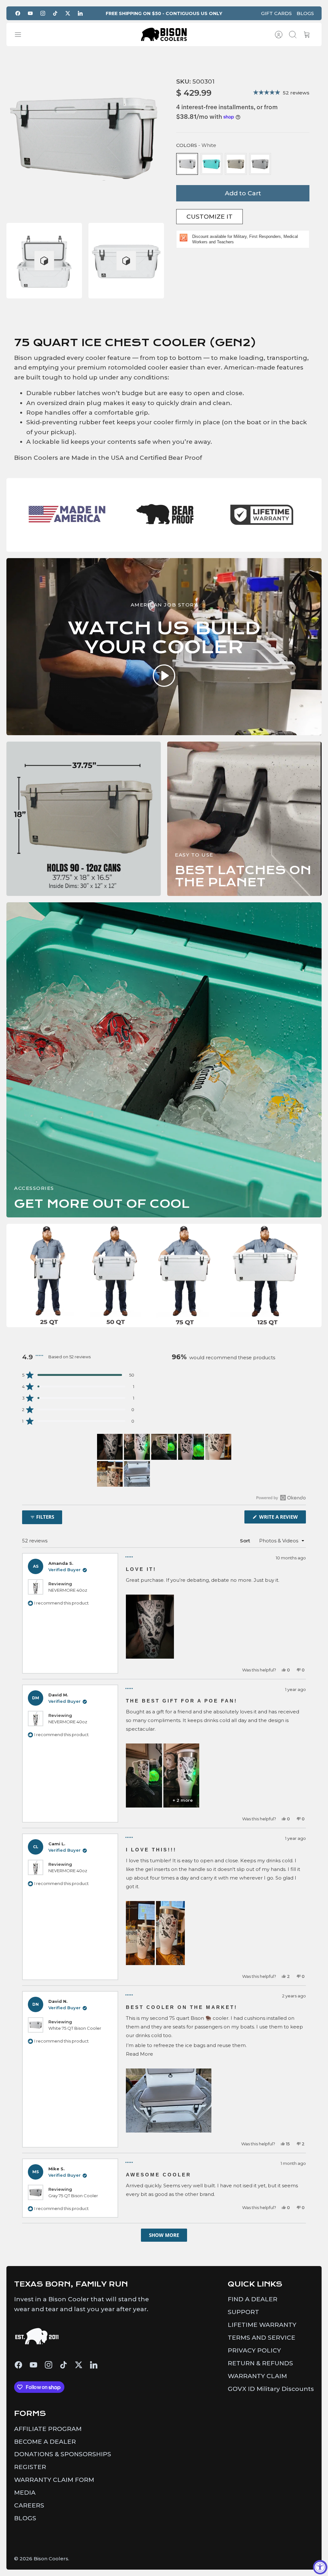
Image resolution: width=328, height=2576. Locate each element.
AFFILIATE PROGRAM (48, 2429)
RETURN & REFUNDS (260, 2363)
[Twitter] (68, 13)
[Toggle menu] (21, 35)
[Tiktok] (55, 13)
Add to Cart (243, 193)
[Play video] (164, 677)
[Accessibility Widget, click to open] (320, 2567)
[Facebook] (18, 13)
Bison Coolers (51, 2559)
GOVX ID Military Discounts (271, 2389)
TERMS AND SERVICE (262, 2338)
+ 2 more (183, 1800)
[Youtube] (30, 13)
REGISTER (30, 2467)
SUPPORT (243, 2312)
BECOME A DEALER (45, 2442)
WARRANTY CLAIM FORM (54, 2480)
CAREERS (29, 2505)
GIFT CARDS (276, 13)
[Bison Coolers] (164, 34)
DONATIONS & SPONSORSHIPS (63, 2454)
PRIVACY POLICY (254, 2350)
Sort (245, 1541)
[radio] (187, 164)
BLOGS (305, 13)
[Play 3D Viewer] (44, 261)
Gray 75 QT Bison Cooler (73, 2196)
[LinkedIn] (80, 13)
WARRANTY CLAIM (257, 2376)
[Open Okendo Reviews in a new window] (281, 1498)
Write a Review (282, 1518)
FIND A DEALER (253, 2299)
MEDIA (25, 2493)
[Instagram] (43, 13)
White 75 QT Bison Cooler (75, 2028)
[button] (78, 1375)
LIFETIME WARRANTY (262, 2325)
